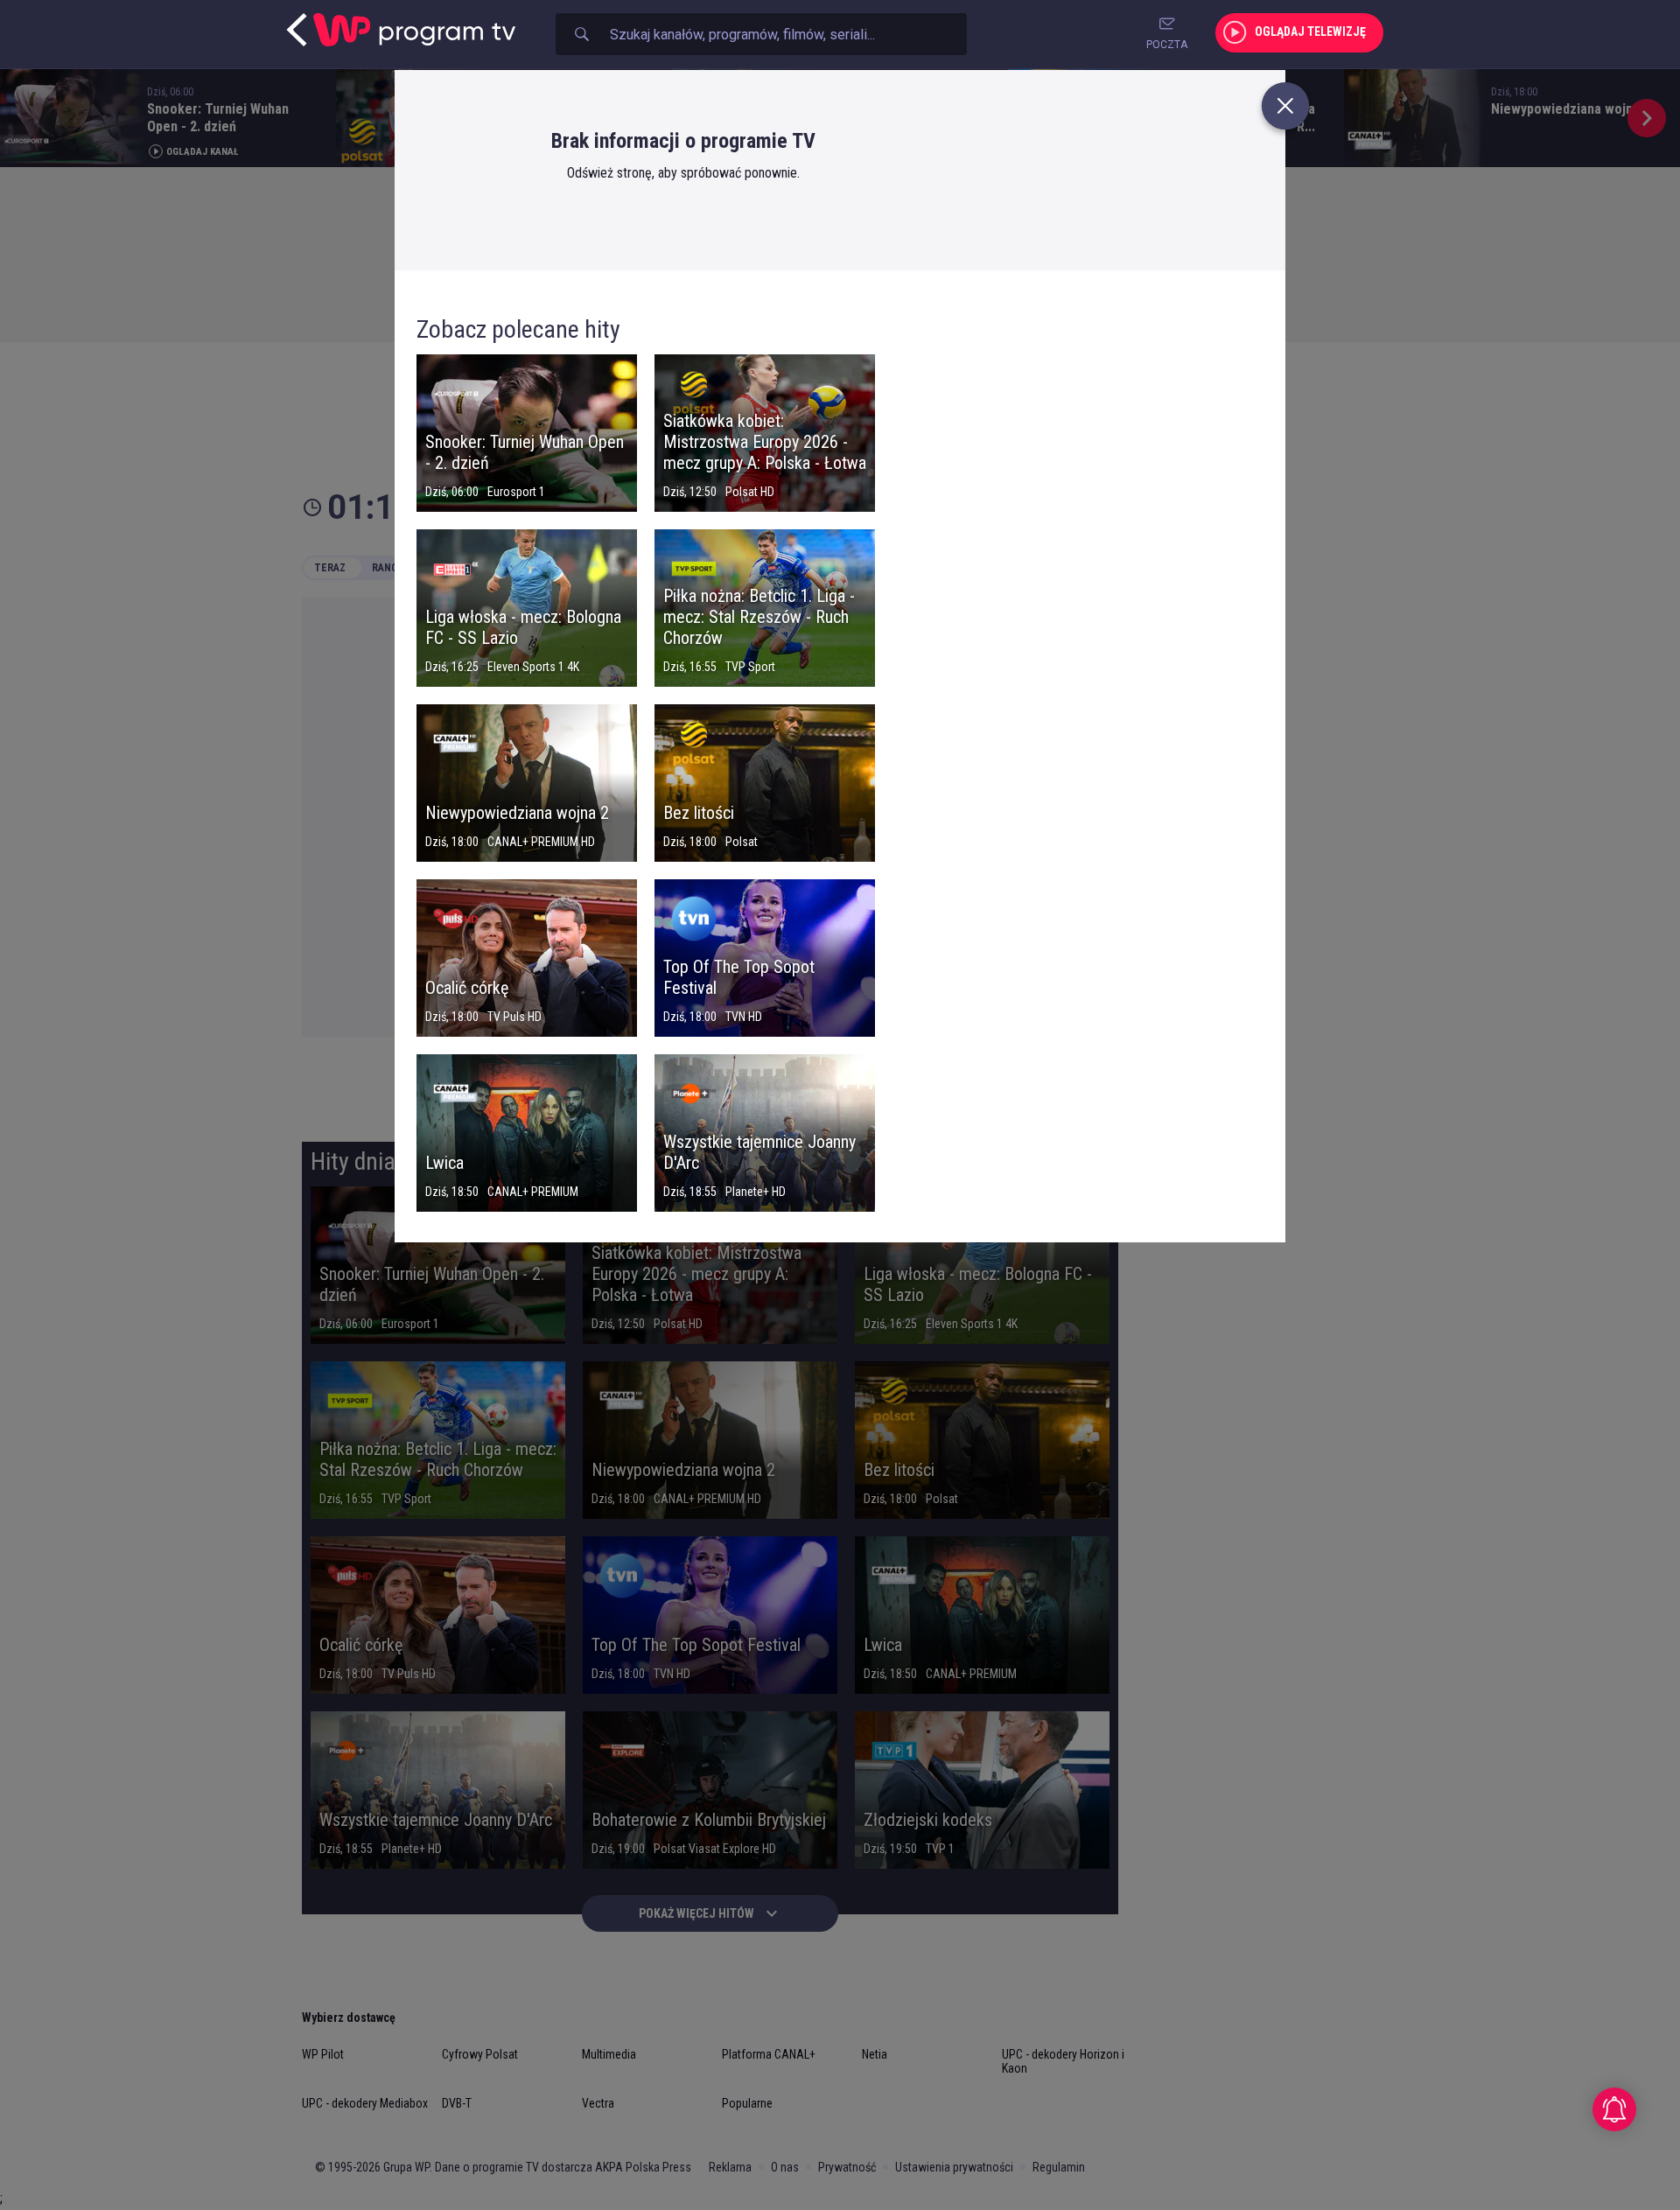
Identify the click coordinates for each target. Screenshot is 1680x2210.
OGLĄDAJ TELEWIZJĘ (1310, 31)
